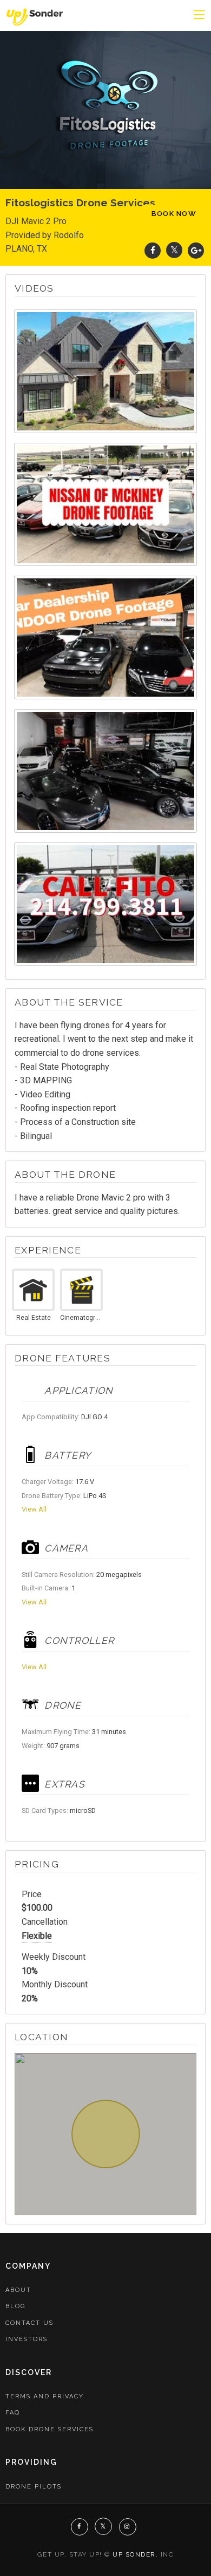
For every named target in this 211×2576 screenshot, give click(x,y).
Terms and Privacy (45, 2396)
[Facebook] (153, 250)
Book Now (174, 214)
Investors (27, 2339)
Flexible (37, 1936)
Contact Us (29, 2323)
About (18, 2290)
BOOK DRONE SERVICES (50, 2429)
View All (34, 1509)
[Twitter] (174, 250)
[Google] (196, 250)
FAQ (13, 2413)
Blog (15, 2306)
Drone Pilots (34, 2487)
